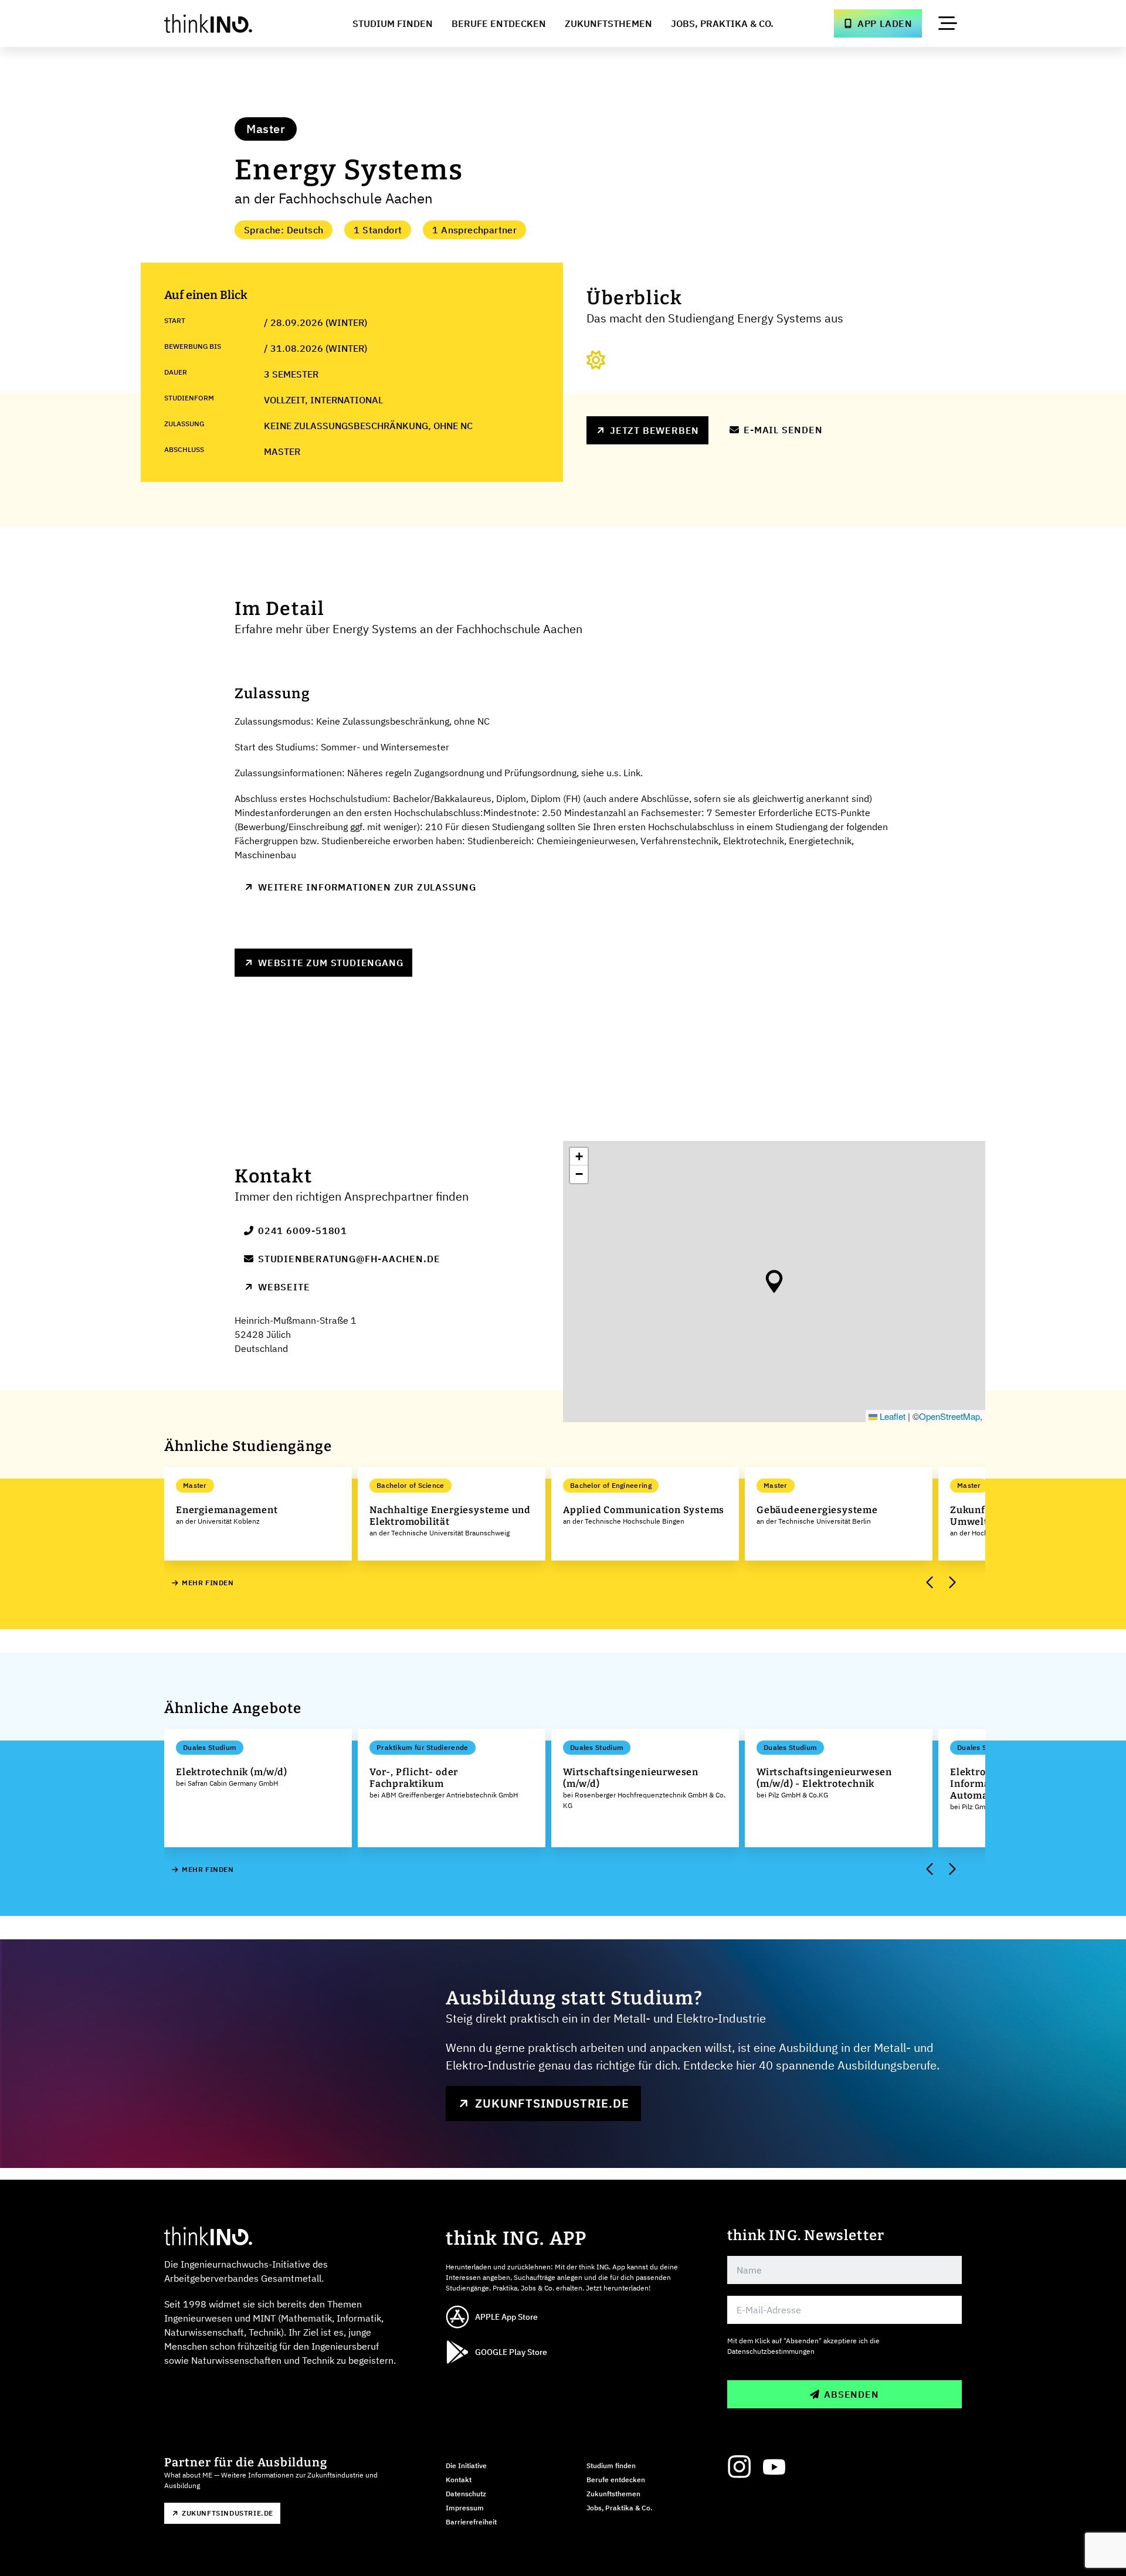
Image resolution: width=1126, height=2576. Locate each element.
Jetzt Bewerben (654, 430)
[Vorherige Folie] (930, 1583)
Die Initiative (466, 2465)
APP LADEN (885, 23)
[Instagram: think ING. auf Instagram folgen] (739, 2467)
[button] (774, 1282)
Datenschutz (466, 2494)
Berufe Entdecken (499, 23)
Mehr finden (208, 1583)
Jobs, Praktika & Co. (722, 23)
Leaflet (891, 1416)
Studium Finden (393, 23)
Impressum (465, 2508)
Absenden (851, 2394)
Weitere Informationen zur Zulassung (367, 887)
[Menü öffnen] (948, 23)
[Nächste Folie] (951, 1583)
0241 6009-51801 (303, 1231)
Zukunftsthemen (608, 23)
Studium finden (611, 2465)
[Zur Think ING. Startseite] (230, 23)
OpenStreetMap (949, 1416)
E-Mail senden (783, 430)
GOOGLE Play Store (511, 2352)
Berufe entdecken (616, 2480)
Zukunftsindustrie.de (552, 2103)
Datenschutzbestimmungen (771, 2351)
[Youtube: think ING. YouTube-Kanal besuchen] (774, 2467)
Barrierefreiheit (471, 2522)
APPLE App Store (506, 2317)
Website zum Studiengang (330, 963)
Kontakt (459, 2480)
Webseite (284, 1287)
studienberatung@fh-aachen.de (349, 1259)
